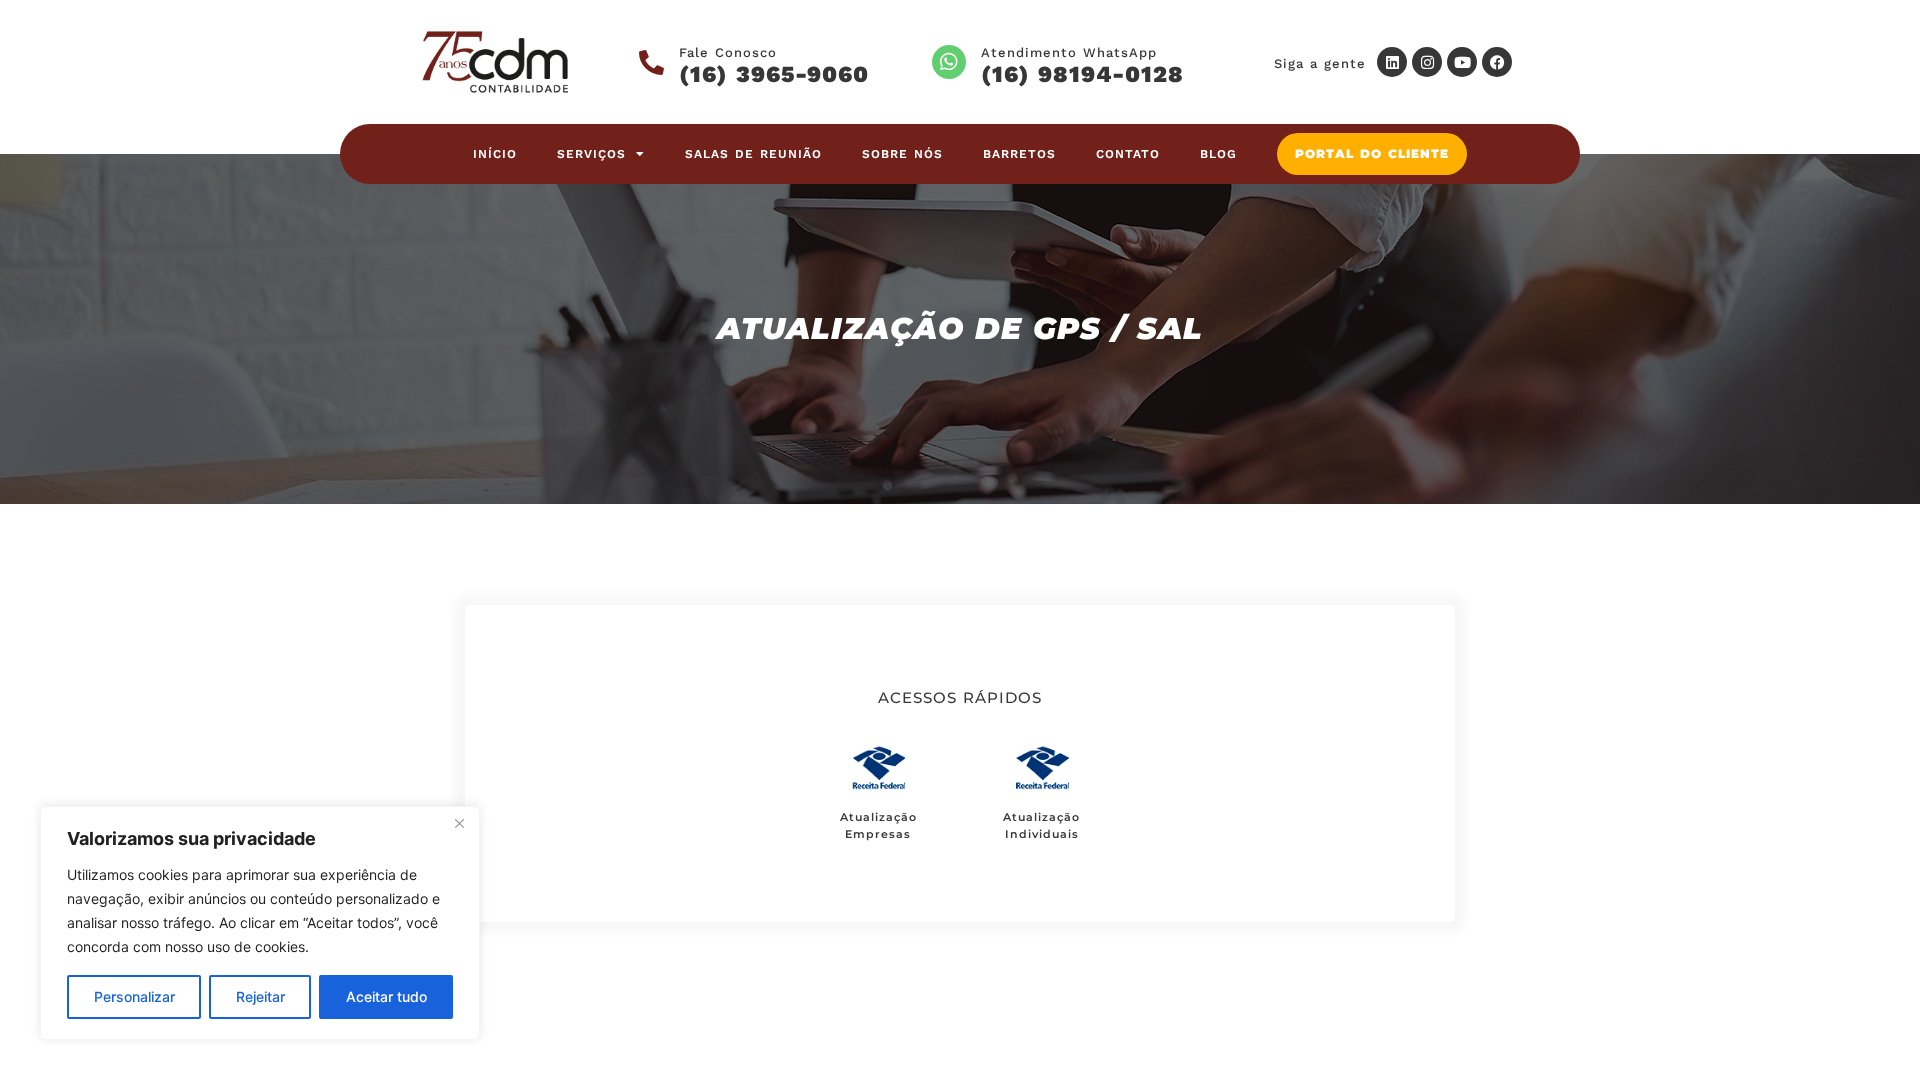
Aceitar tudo (386, 996)
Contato (1128, 154)
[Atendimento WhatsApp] (949, 62)
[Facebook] (1497, 62)
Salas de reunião (753, 154)
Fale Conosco (728, 52)
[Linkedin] (1392, 62)
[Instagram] (1427, 62)
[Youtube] (1462, 62)
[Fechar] (459, 823)
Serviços (591, 154)
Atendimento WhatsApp (1069, 52)
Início (495, 154)
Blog (1218, 154)
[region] (260, 923)
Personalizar (134, 996)
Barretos (1019, 154)
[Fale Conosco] (651, 62)
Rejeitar (260, 996)
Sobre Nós (902, 154)
